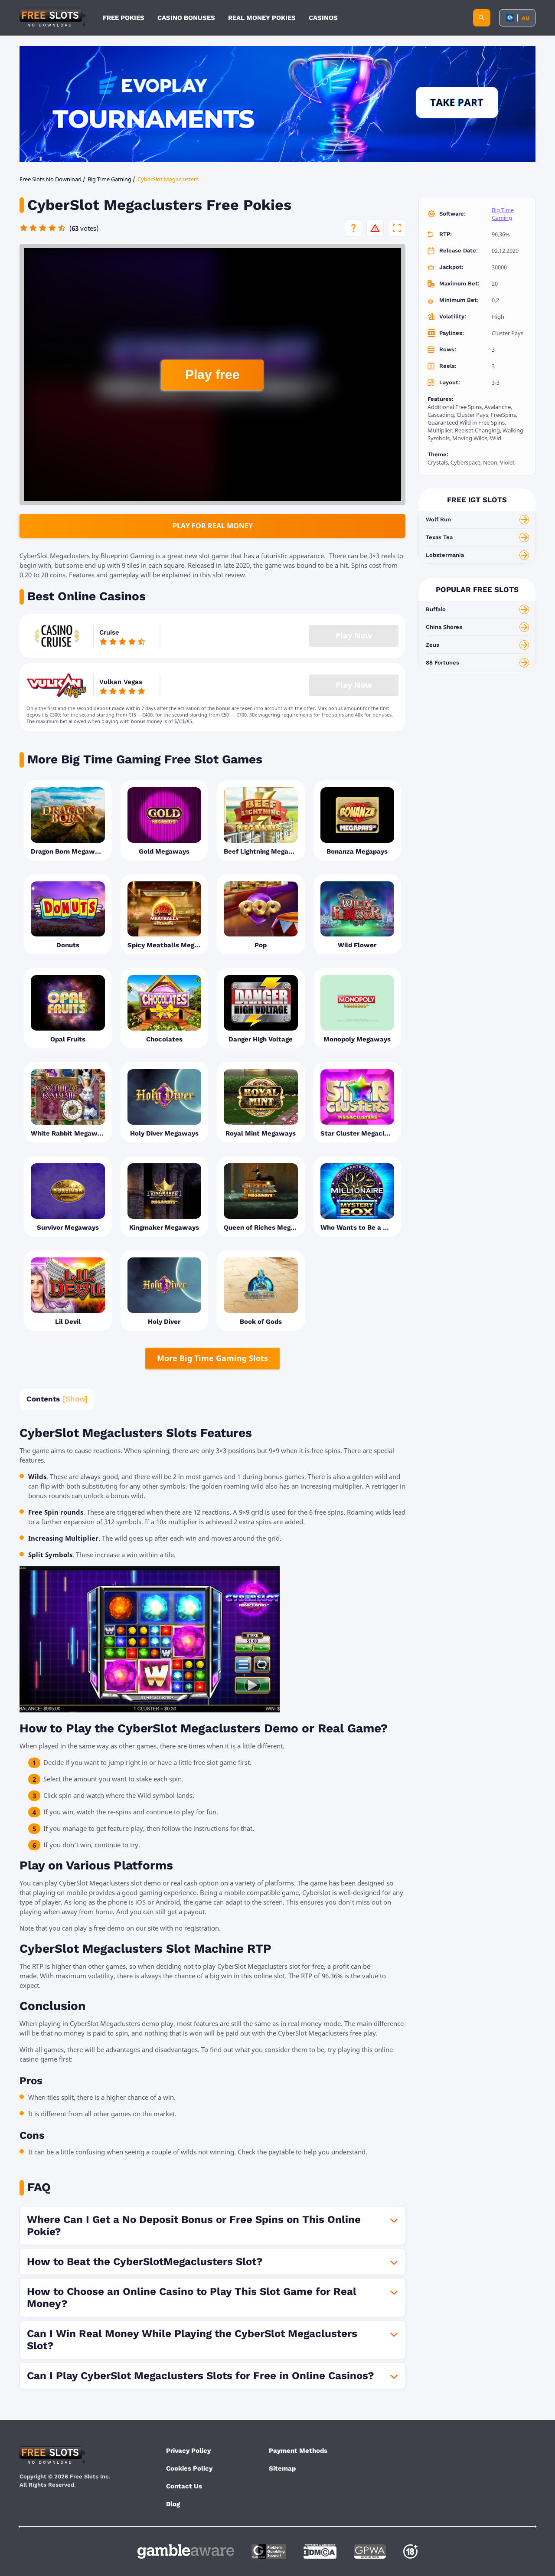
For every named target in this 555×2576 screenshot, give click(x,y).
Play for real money (213, 526)
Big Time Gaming (503, 214)
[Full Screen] (397, 228)
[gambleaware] (186, 2551)
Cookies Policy (189, 2468)
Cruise (109, 632)
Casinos (323, 18)
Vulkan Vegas (121, 682)
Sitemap (282, 2468)
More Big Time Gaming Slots (212, 1358)
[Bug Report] (375, 228)
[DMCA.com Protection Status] (320, 2551)
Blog (173, 2504)
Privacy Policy (188, 2451)
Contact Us (184, 2486)
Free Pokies (124, 18)
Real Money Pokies (262, 18)
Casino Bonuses (186, 18)
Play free (212, 375)
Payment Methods (298, 2451)
